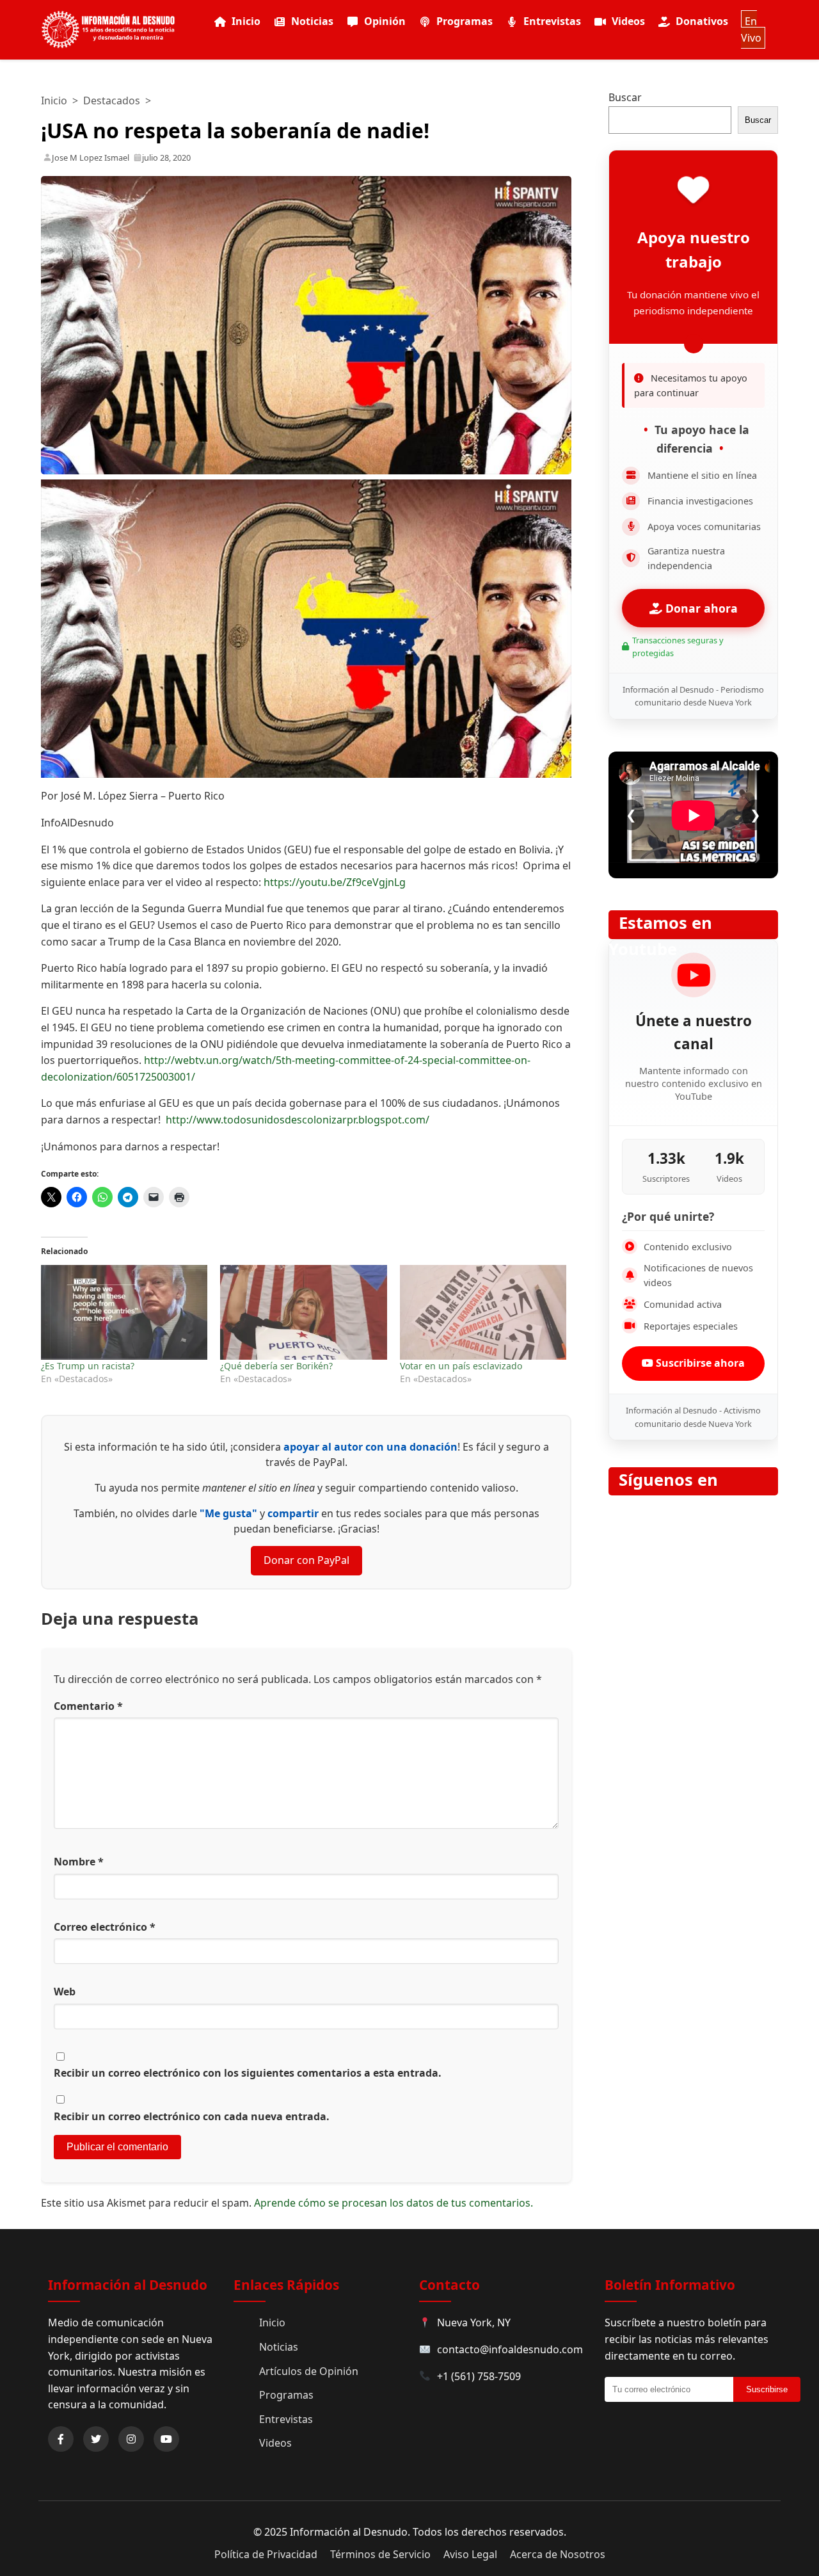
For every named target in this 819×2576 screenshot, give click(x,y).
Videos (628, 21)
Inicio (246, 21)
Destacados (112, 101)
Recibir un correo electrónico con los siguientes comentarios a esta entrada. (248, 2073)
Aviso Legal (470, 2554)
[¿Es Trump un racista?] (124, 1313)
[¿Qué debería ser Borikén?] (303, 1313)
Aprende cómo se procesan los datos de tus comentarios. (394, 2203)
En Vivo (751, 29)
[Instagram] (131, 2439)
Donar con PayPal (306, 1560)
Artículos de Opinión (309, 2371)
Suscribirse (767, 2389)
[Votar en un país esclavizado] (483, 1313)
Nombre (79, 1862)
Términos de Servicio (380, 2554)
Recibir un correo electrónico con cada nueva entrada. (192, 2116)
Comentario (88, 1706)
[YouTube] (166, 2439)
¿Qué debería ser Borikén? (276, 1366)
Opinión (385, 21)
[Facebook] (61, 2439)
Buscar (625, 97)
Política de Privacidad (266, 2554)
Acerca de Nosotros (558, 2554)
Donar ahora (700, 608)
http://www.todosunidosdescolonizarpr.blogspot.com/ (298, 1120)
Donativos (702, 21)
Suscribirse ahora (699, 1363)
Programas (465, 21)
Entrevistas (552, 21)
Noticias (312, 21)
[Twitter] (96, 2439)
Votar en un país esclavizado (461, 1366)
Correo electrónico (105, 1927)
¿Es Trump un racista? (88, 1366)
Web (65, 1992)
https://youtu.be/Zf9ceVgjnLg (335, 882)
